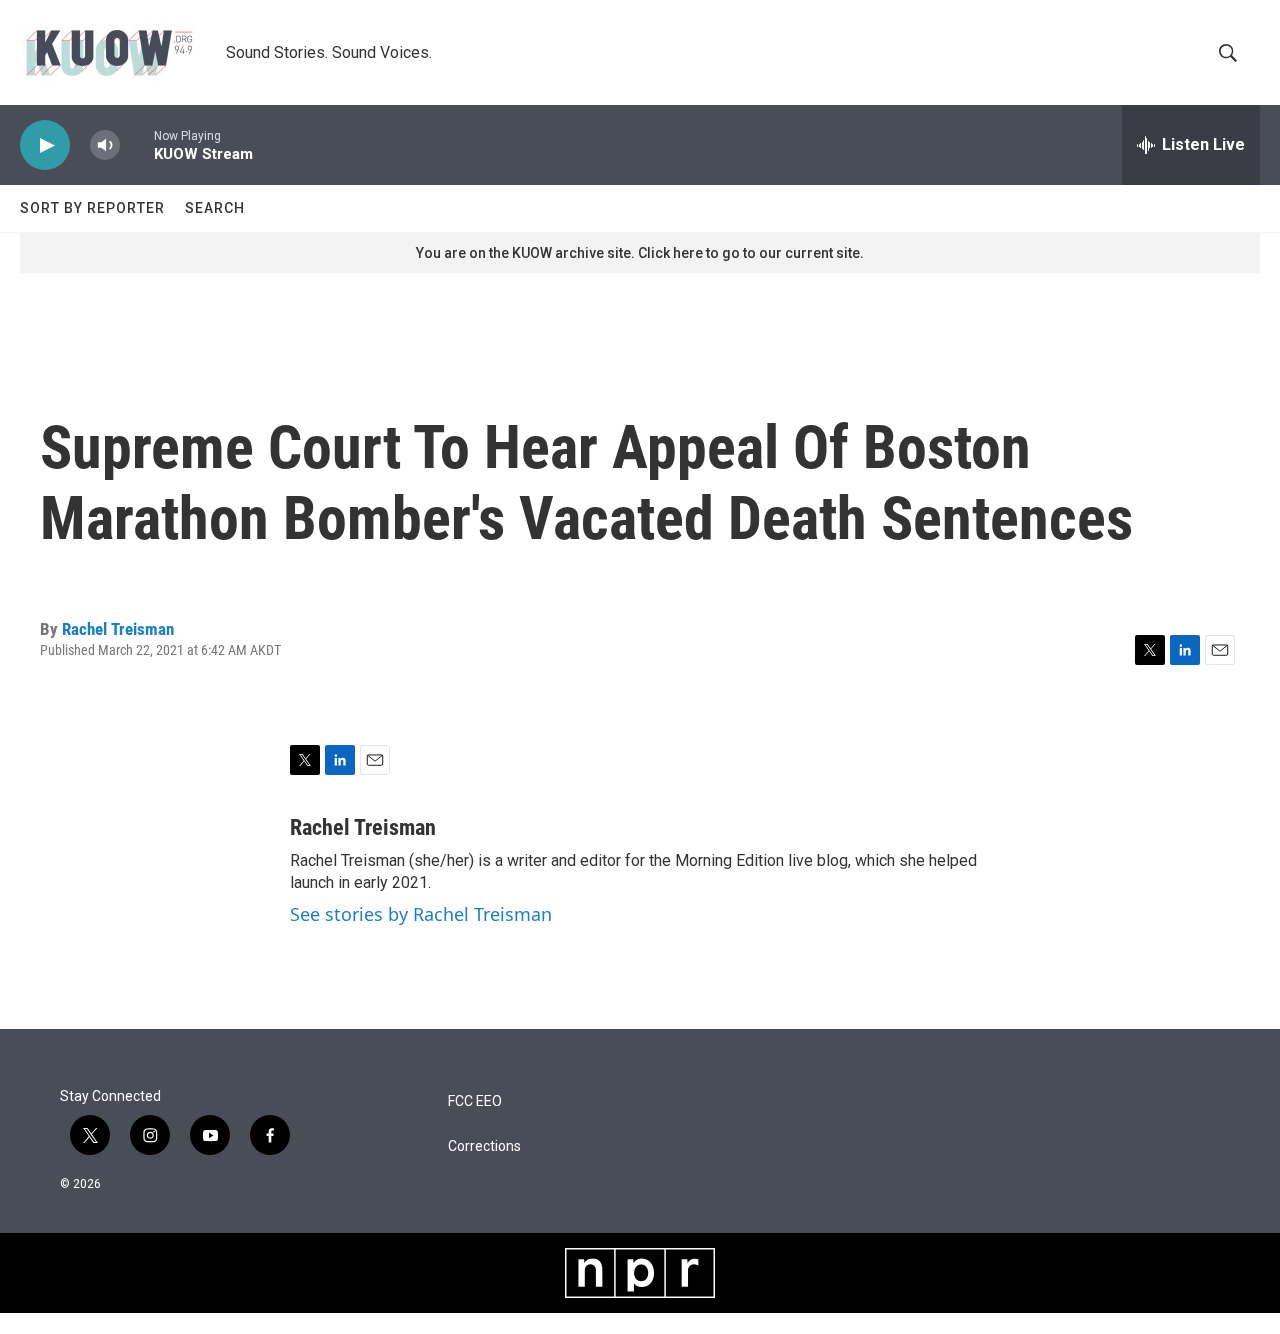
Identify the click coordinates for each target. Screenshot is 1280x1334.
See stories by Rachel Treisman (421, 914)
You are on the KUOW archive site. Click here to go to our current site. (640, 253)
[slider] (137, 144)
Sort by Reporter (92, 208)
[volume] (105, 145)
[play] (45, 145)
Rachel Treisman (118, 629)
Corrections (484, 1146)
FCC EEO (475, 1101)
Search (215, 208)
